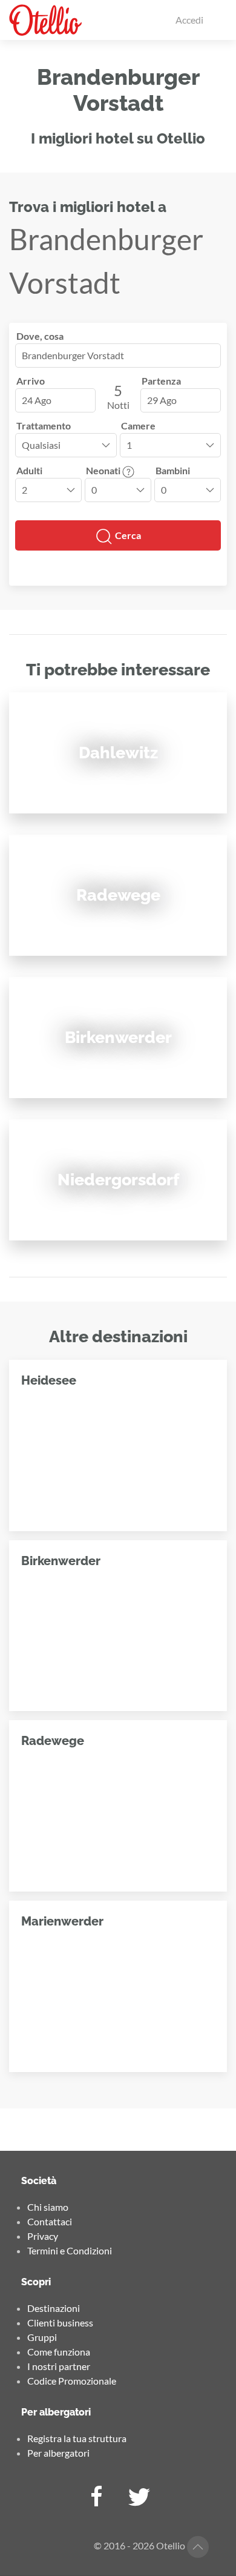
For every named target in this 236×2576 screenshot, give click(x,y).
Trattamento (44, 425)
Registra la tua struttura (77, 2438)
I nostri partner (59, 2366)
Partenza (161, 381)
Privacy (43, 2236)
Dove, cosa (40, 336)
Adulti (29, 470)
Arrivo (31, 381)
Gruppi (42, 2337)
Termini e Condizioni (70, 2250)
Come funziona (59, 2352)
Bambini (173, 470)
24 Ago (37, 400)
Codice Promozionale (72, 2381)
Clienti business (60, 2323)
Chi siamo (48, 2207)
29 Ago (162, 400)
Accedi (189, 20)
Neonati (104, 470)
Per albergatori (58, 2453)
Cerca (127, 535)
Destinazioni (54, 2308)
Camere (138, 425)
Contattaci (50, 2221)
